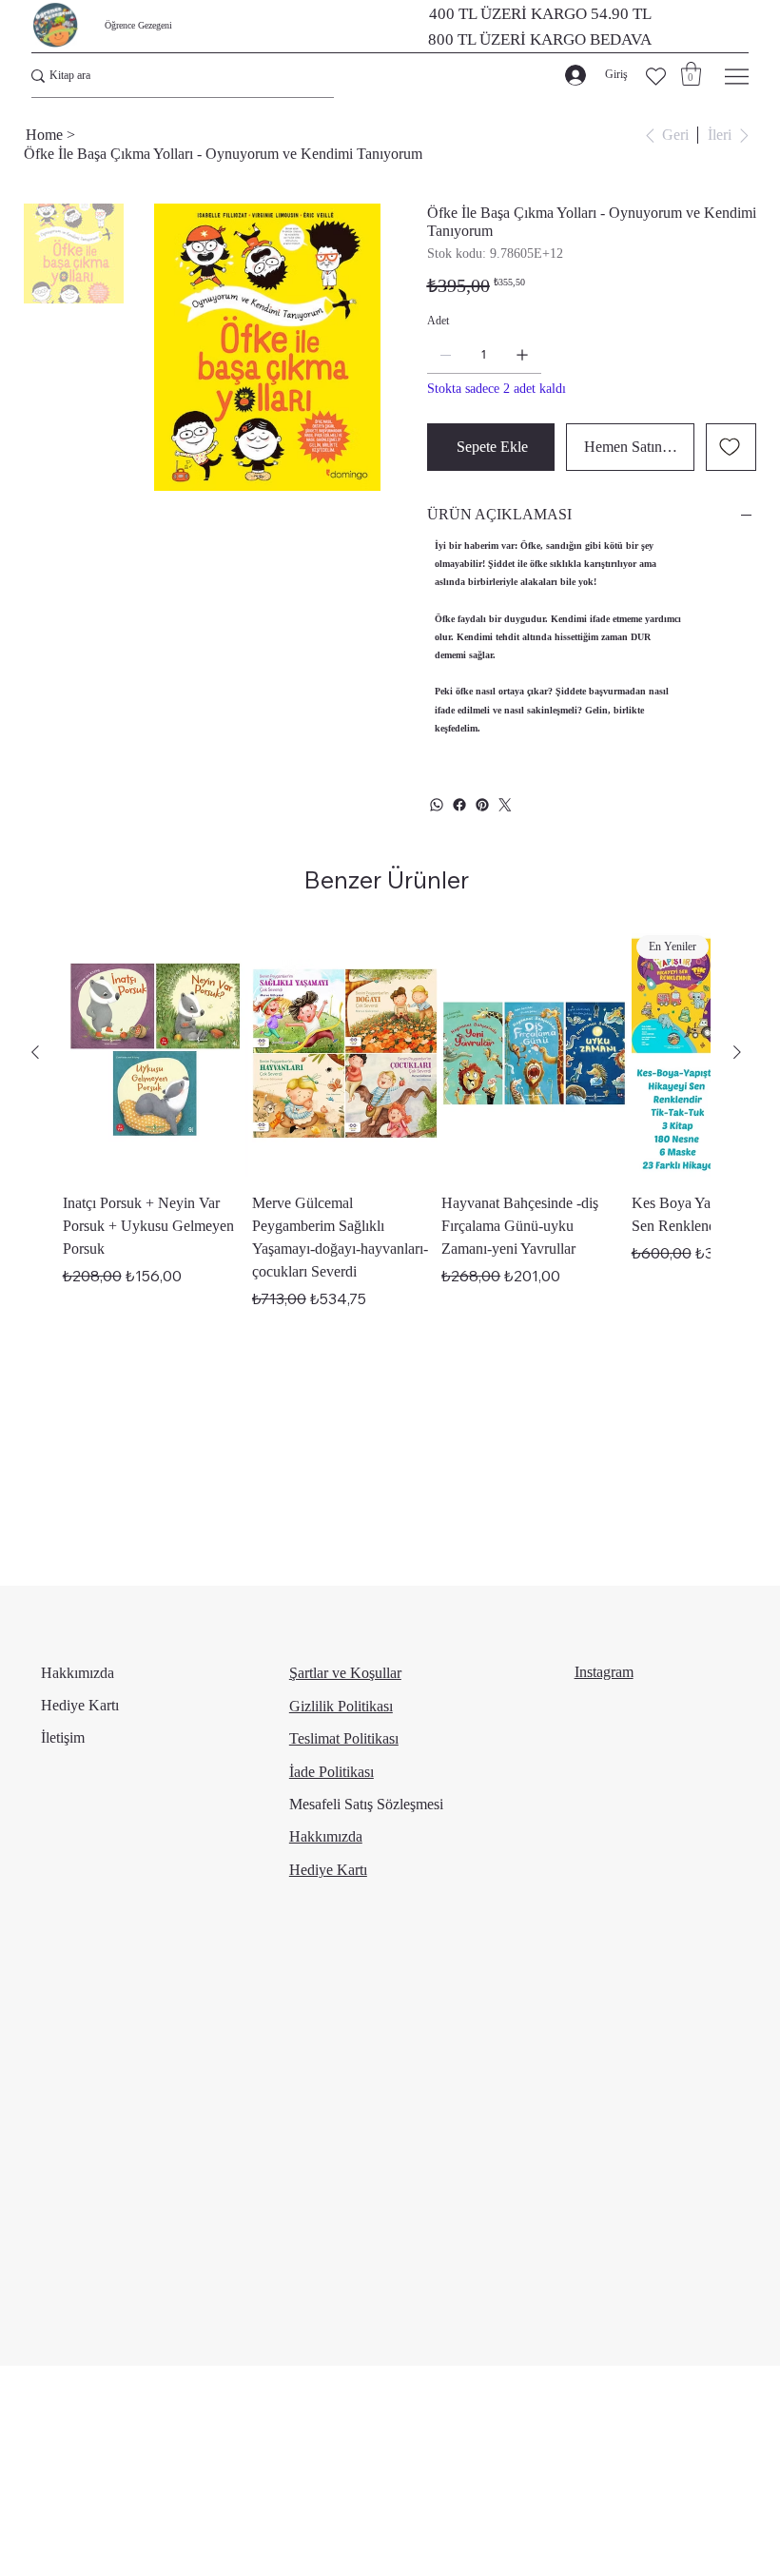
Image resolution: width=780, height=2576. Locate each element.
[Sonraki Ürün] (737, 1052)
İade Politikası (331, 1772)
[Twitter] (505, 805)
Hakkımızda (78, 1673)
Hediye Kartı (80, 1705)
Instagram (604, 1672)
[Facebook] (459, 805)
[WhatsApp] (437, 805)
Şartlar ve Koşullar (345, 1673)
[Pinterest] (482, 805)
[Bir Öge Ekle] (522, 355)
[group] (387, 1120)
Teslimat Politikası (344, 1738)
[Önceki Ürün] (35, 1052)
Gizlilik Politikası (341, 1706)
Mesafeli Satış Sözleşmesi (366, 1804)
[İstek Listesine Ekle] (731, 447)
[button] (691, 74)
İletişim (63, 1737)
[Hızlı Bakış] (156, 1053)
